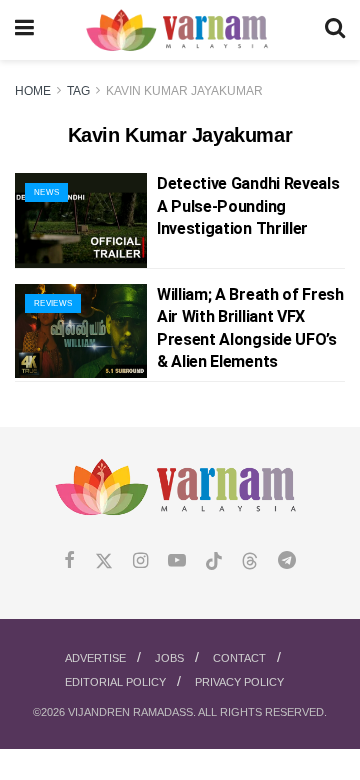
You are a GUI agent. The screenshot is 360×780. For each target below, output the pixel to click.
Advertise (95, 658)
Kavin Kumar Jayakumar (184, 91)
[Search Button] (335, 30)
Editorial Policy (115, 682)
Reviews (53, 303)
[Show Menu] (24, 30)
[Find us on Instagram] (140, 561)
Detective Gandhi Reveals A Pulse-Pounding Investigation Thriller (248, 206)
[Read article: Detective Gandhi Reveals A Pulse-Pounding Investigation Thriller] (81, 220)
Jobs (169, 658)
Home (33, 91)
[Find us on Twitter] (104, 561)
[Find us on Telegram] (287, 561)
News (46, 192)
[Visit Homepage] (179, 30)
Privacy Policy (239, 682)
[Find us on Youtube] (177, 561)
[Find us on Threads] (250, 562)
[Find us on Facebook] (69, 561)
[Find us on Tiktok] (214, 562)
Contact (239, 658)
